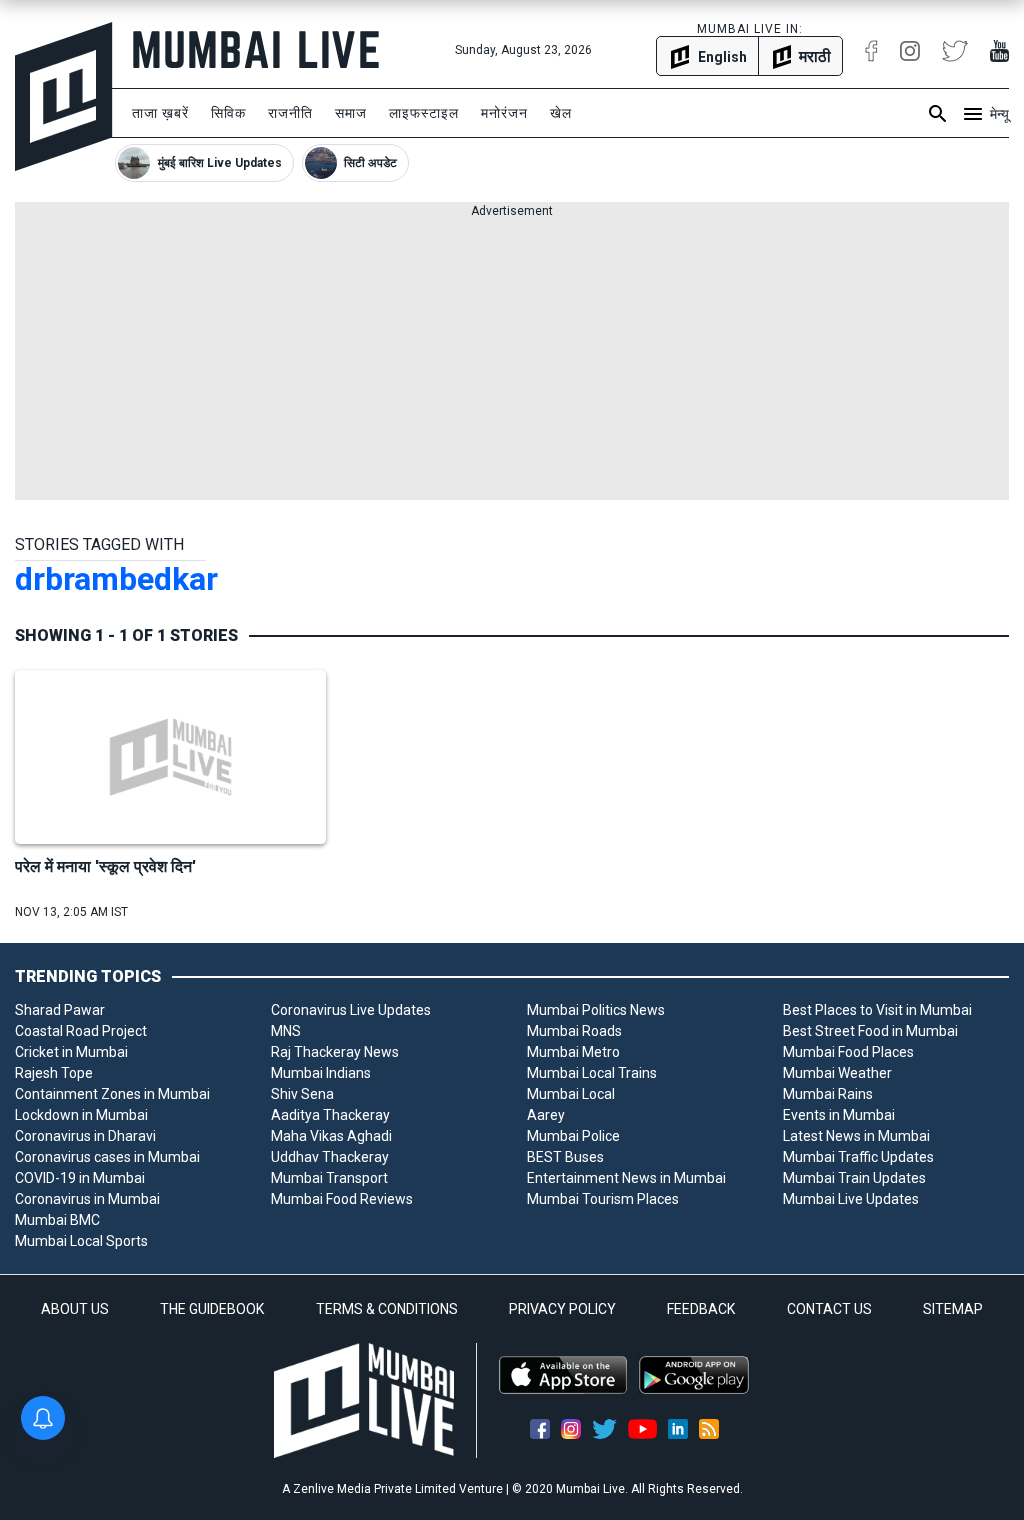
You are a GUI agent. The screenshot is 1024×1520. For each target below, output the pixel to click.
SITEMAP (953, 1309)
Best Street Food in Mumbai (870, 1031)
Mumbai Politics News (596, 1010)
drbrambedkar (116, 579)
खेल (561, 113)
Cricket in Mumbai (71, 1052)
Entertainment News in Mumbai (626, 1178)
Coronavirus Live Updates (351, 1010)
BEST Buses (565, 1157)
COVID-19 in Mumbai (80, 1178)
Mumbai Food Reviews (342, 1199)
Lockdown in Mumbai (81, 1115)
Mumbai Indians (321, 1073)
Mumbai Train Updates (854, 1178)
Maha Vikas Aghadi (331, 1136)
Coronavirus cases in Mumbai (107, 1157)
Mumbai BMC (57, 1220)
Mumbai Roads (574, 1031)
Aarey (546, 1115)
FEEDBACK (701, 1309)
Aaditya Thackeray (330, 1115)
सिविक (228, 113)
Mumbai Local (571, 1094)
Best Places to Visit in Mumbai (877, 1010)
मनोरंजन (504, 113)
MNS (286, 1031)
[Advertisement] (512, 360)
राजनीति (290, 113)
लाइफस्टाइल (424, 113)
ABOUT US (75, 1309)
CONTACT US (829, 1309)
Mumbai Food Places (848, 1052)
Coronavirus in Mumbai (87, 1199)
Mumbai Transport (329, 1178)
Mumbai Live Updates (851, 1199)
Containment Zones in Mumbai (112, 1094)
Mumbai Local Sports (81, 1241)
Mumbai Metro (573, 1052)
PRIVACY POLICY (562, 1309)
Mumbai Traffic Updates (858, 1157)
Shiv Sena (302, 1094)
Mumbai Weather (837, 1073)
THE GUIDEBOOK (212, 1309)
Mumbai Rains (828, 1094)
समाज (351, 113)
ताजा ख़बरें (160, 113)
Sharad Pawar (60, 1010)
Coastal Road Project (81, 1031)
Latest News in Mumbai (856, 1136)
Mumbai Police (573, 1136)
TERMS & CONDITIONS (387, 1309)
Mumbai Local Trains (592, 1073)
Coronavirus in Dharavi (85, 1136)
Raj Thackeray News (335, 1052)
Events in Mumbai (839, 1115)
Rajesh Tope (54, 1073)
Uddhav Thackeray (330, 1157)
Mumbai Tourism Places (603, 1199)
